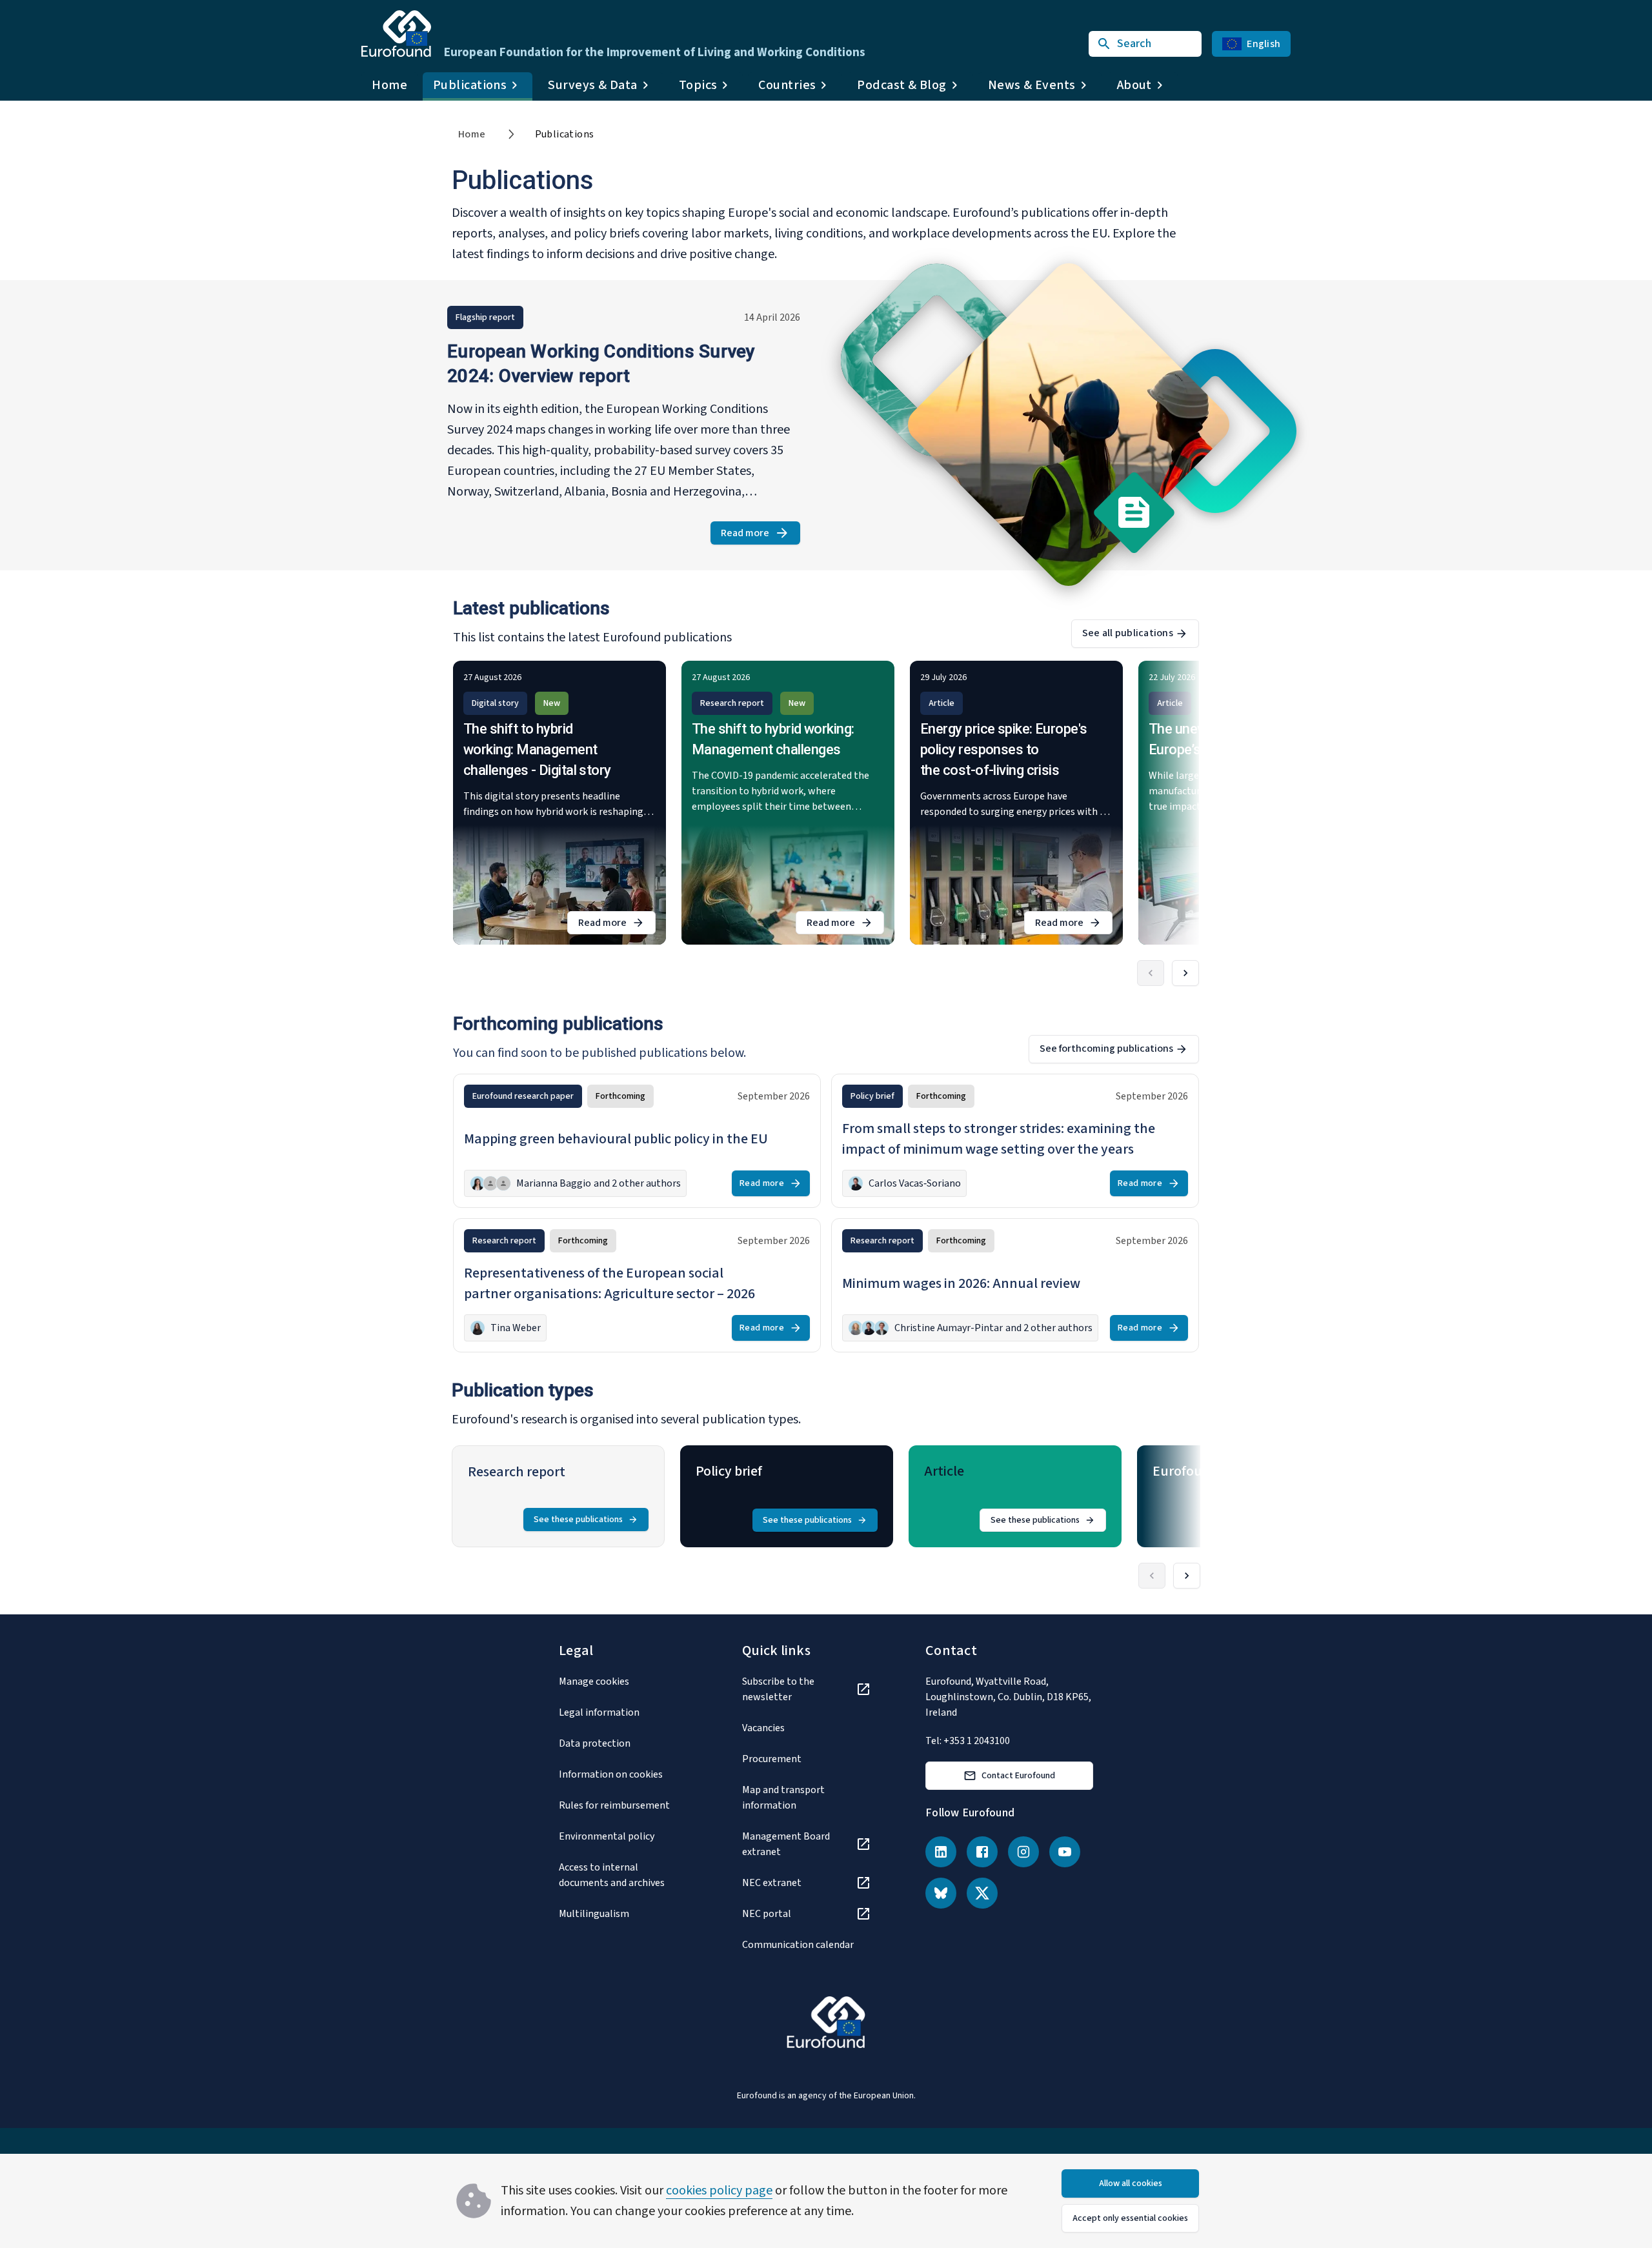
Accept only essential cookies (1130, 2218)
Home (389, 85)
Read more (761, 535)
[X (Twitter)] (982, 1893)
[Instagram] (1023, 1852)
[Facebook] (982, 1852)
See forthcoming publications (1106, 1049)
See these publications (578, 1520)
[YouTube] (1065, 1852)
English (1264, 44)
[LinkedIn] (941, 1852)
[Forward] (1185, 973)
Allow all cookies (1131, 2183)
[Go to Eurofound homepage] (396, 34)
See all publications (1128, 633)
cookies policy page (719, 2191)
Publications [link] (565, 134)
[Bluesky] (941, 1893)
